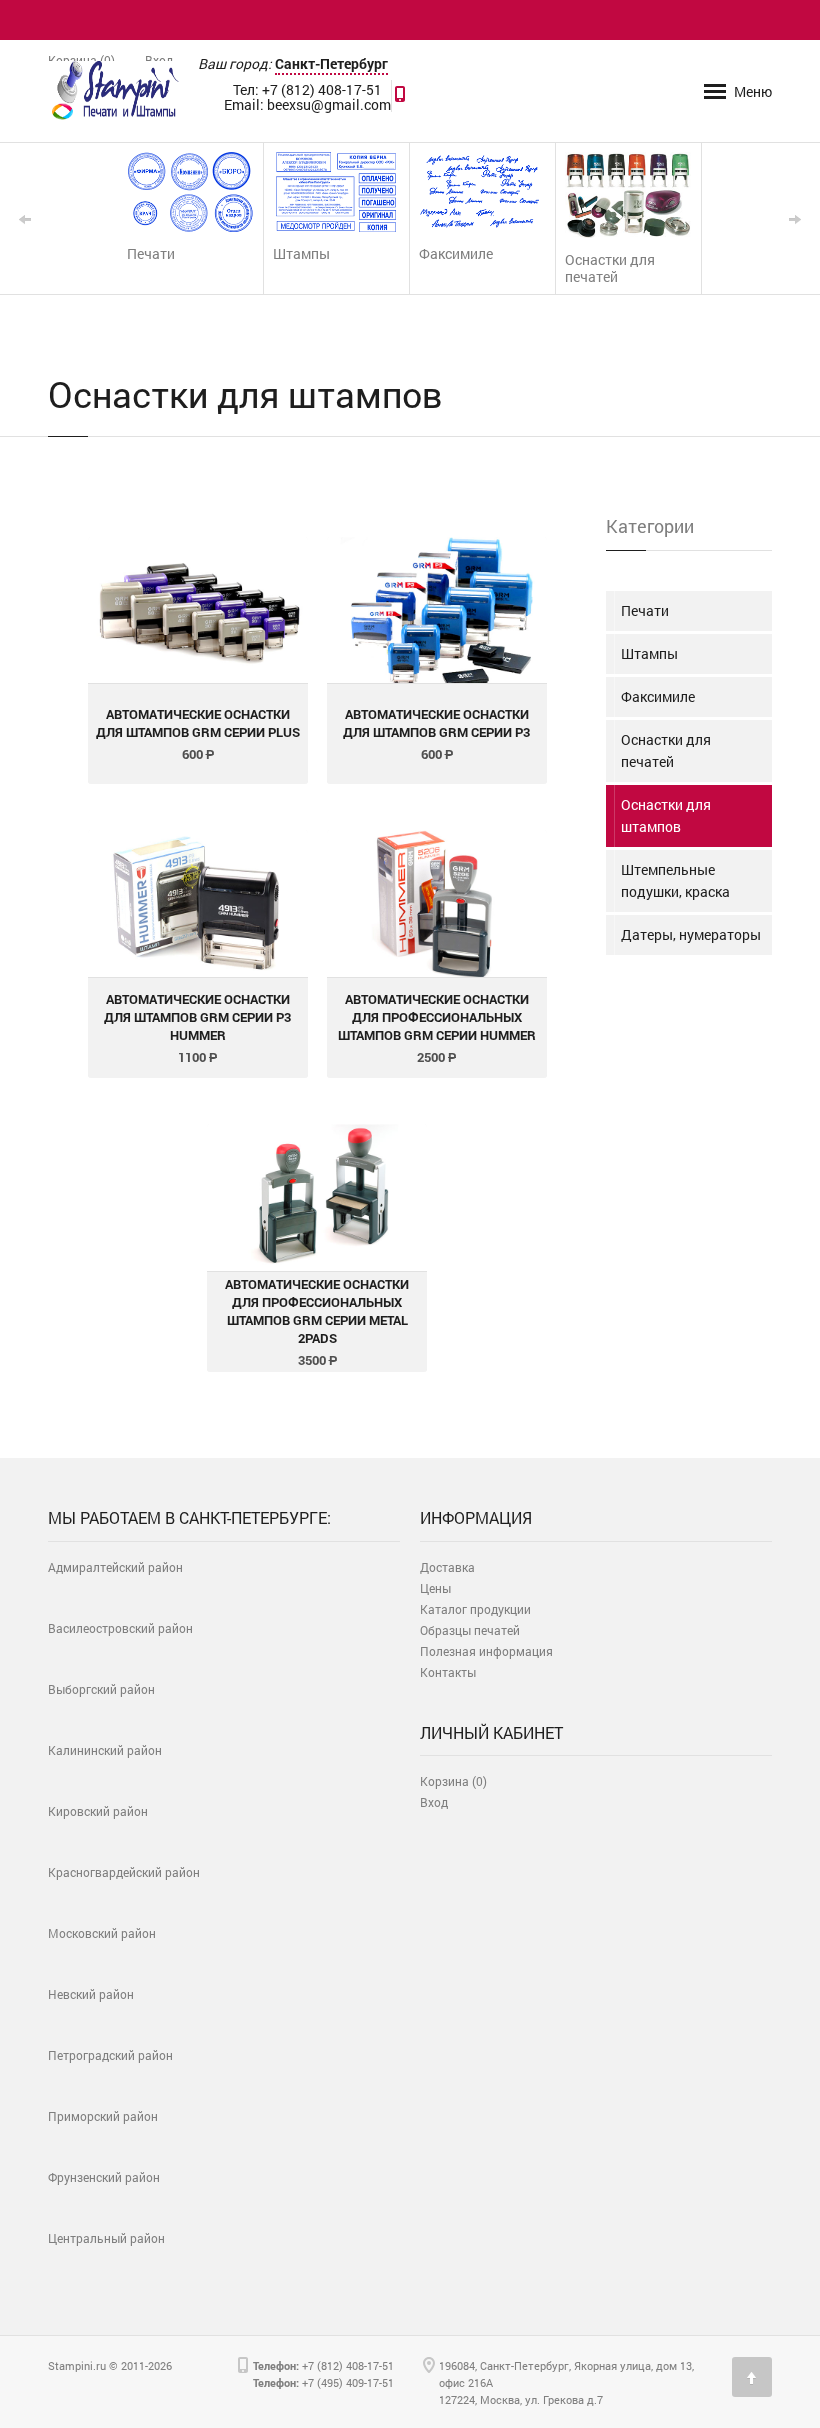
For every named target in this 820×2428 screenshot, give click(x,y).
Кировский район (98, 1811)
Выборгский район (101, 1689)
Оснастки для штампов (666, 815)
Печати (645, 610)
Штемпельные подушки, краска (675, 880)
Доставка (447, 1567)
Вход (159, 60)
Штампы (649, 653)
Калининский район (105, 1750)
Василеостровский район (120, 1628)
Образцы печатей (470, 1630)
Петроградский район (110, 2055)
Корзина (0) (81, 60)
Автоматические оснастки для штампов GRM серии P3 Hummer (197, 1017)
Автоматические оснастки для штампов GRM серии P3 (436, 723)
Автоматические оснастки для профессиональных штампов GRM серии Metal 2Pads (317, 1311)
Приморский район (103, 2116)
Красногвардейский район (124, 1872)
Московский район (102, 1933)
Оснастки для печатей (666, 750)
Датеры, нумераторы (691, 934)
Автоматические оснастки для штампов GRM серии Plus (198, 723)
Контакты (448, 1672)
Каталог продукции (475, 1609)
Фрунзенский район (104, 2177)
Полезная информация (486, 1651)
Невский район (91, 1994)
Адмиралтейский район (115, 1567)
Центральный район (106, 2238)
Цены (435, 1588)
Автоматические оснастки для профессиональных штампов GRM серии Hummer (437, 1017)
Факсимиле (658, 696)
